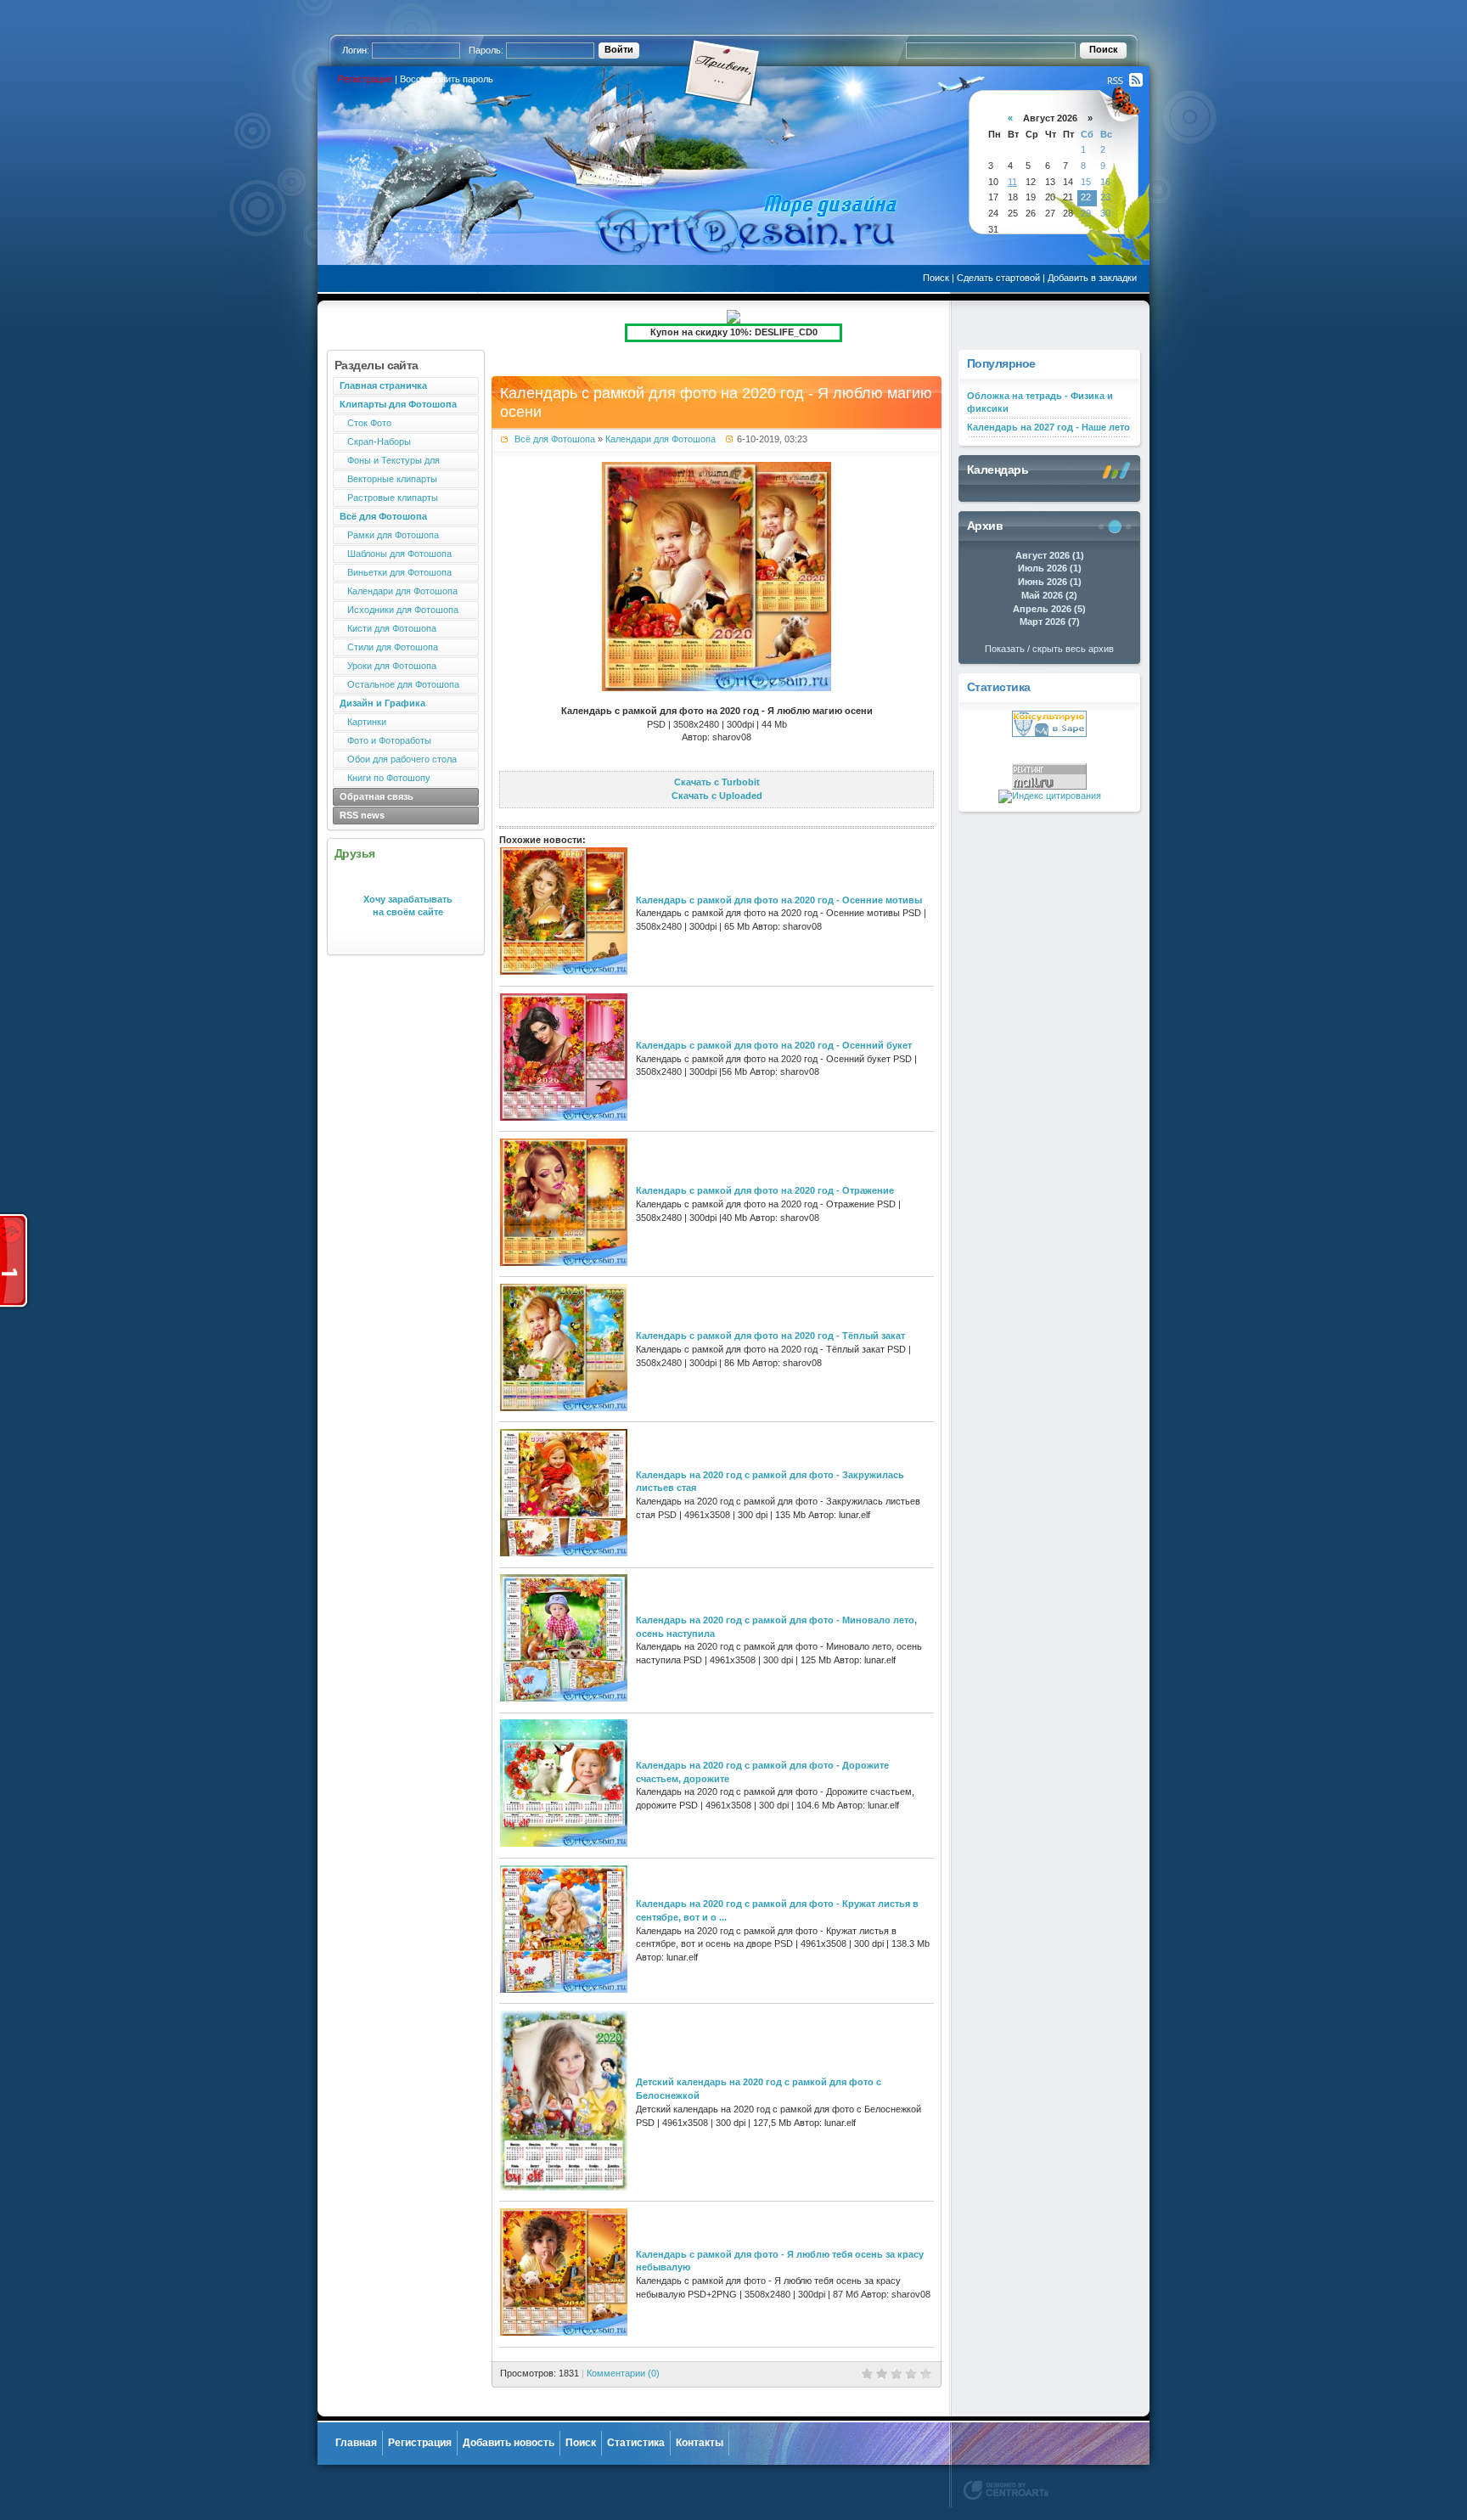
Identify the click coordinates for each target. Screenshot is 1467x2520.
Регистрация (365, 79)
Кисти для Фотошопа (388, 628)
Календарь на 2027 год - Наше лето (1048, 427)
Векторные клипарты (388, 479)
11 (1012, 182)
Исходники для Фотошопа (399, 610)
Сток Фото (365, 423)
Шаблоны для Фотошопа (396, 554)
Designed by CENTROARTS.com (1006, 2490)
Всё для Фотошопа (555, 439)
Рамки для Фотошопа (389, 535)
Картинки (363, 722)
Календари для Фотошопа (399, 591)
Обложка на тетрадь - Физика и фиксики (1040, 402)
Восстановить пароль (447, 79)
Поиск (936, 278)
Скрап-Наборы (375, 442)
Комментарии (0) (623, 2373)
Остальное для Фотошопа (399, 684)
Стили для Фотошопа (389, 647)
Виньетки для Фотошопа (396, 572)
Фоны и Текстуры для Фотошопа (386, 462)
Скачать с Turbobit (717, 782)
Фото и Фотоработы (385, 740)
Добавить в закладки (1092, 278)
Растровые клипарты (389, 498)
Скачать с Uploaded (717, 796)
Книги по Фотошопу (385, 778)
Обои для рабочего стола (398, 759)
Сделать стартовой (998, 278)
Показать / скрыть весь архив (1049, 649)
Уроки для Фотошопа (388, 666)
